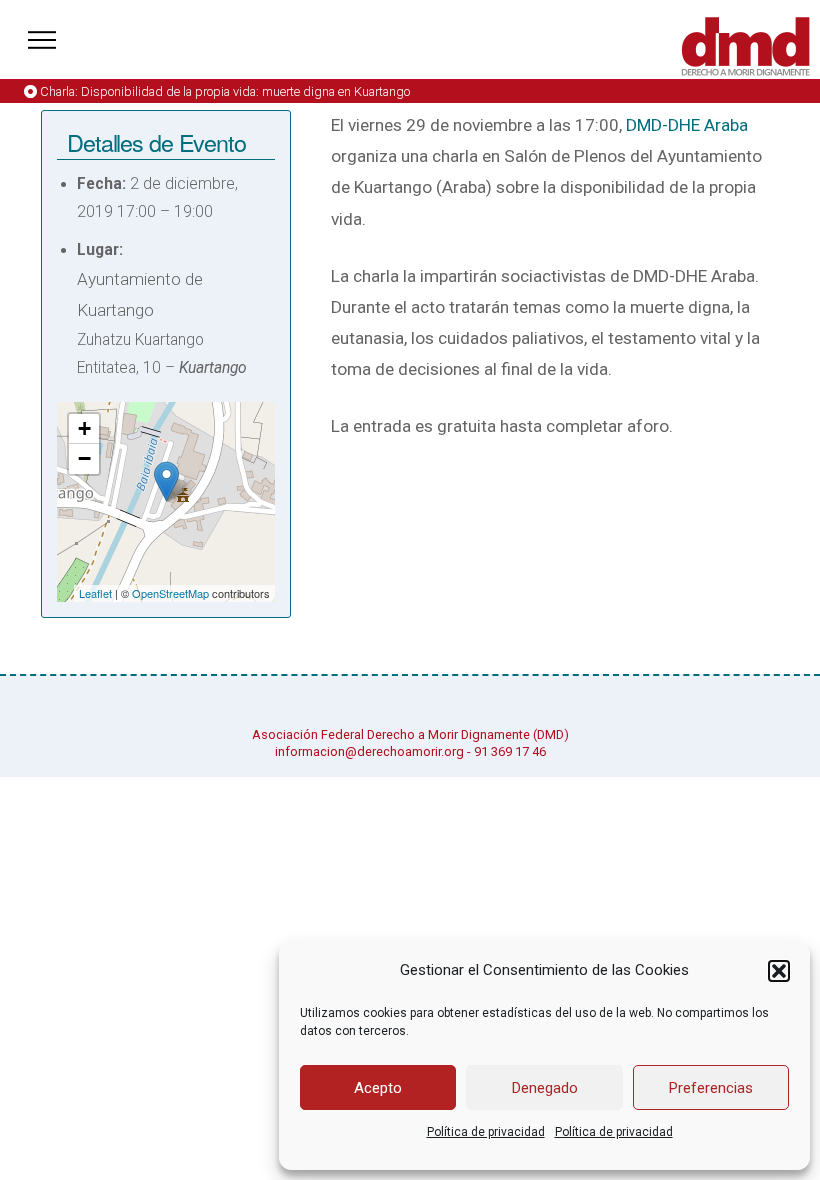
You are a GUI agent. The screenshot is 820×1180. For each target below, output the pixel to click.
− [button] (84, 458)
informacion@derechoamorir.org (369, 751)
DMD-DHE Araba (687, 125)
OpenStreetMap (170, 593)
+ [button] (84, 428)
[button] (779, 971)
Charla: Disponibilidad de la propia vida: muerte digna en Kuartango (225, 91)
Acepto (378, 1088)
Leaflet (95, 593)
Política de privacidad (486, 1132)
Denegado (545, 1088)
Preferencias (711, 1088)
